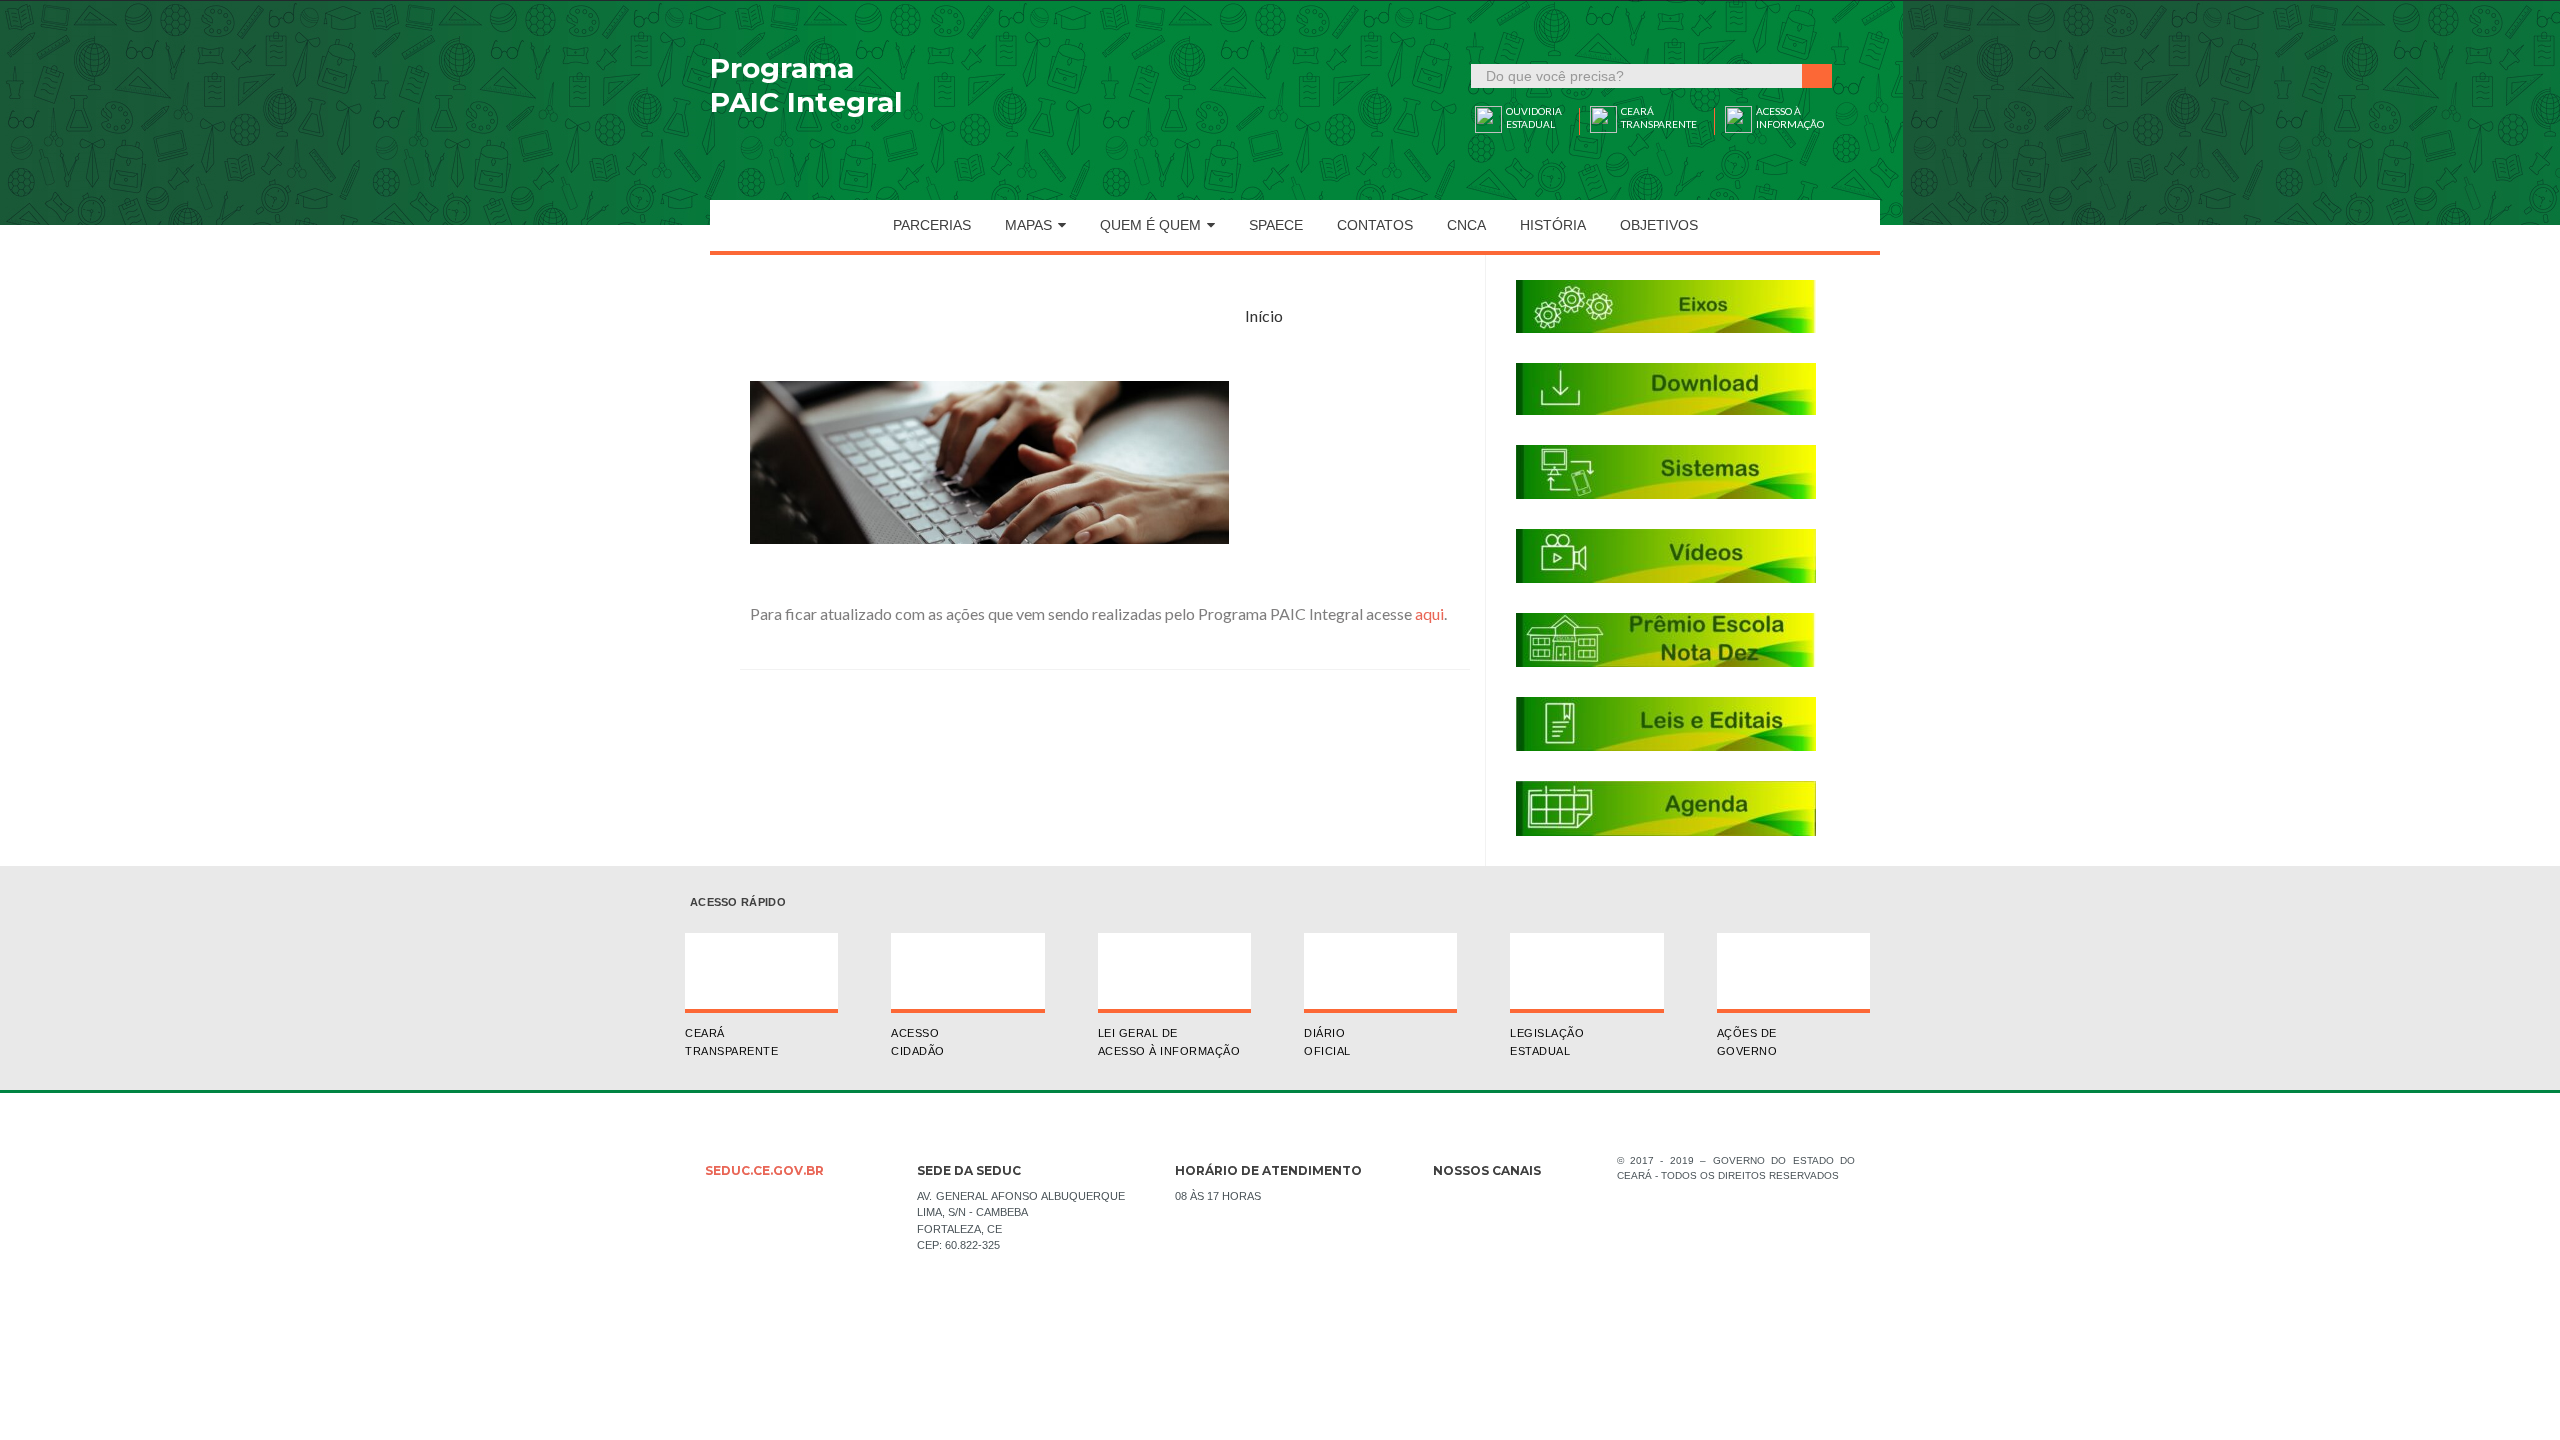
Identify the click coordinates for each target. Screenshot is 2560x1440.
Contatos (1375, 225)
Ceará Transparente (731, 1042)
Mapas (1028, 225)
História (1553, 225)
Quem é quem (1150, 225)
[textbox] (1637, 76)
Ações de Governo (1747, 1042)
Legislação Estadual (1547, 1042)
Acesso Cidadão (918, 1042)
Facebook (1448, 1203)
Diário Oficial (1327, 1042)
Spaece (1276, 225)
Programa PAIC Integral (806, 85)
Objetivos (1659, 225)
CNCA (1466, 225)
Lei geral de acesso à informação (1169, 1042)
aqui (1429, 613)
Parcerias (932, 225)
